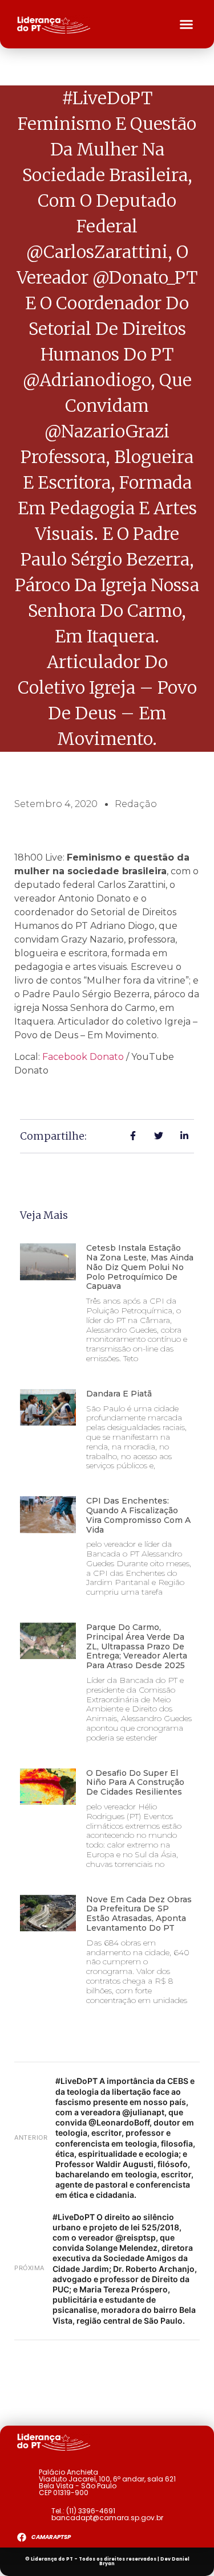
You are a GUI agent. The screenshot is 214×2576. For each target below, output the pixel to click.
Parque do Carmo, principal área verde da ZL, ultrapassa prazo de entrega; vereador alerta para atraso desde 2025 (137, 1646)
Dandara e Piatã (119, 1394)
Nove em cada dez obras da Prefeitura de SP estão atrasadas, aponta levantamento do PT (139, 1914)
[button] (187, 24)
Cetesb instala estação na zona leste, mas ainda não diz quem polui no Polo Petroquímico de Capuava (140, 1267)
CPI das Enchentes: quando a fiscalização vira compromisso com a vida (138, 1515)
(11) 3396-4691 (91, 2511)
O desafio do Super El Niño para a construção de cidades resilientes (135, 1783)
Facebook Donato (83, 1057)
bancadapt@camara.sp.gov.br (107, 2518)
